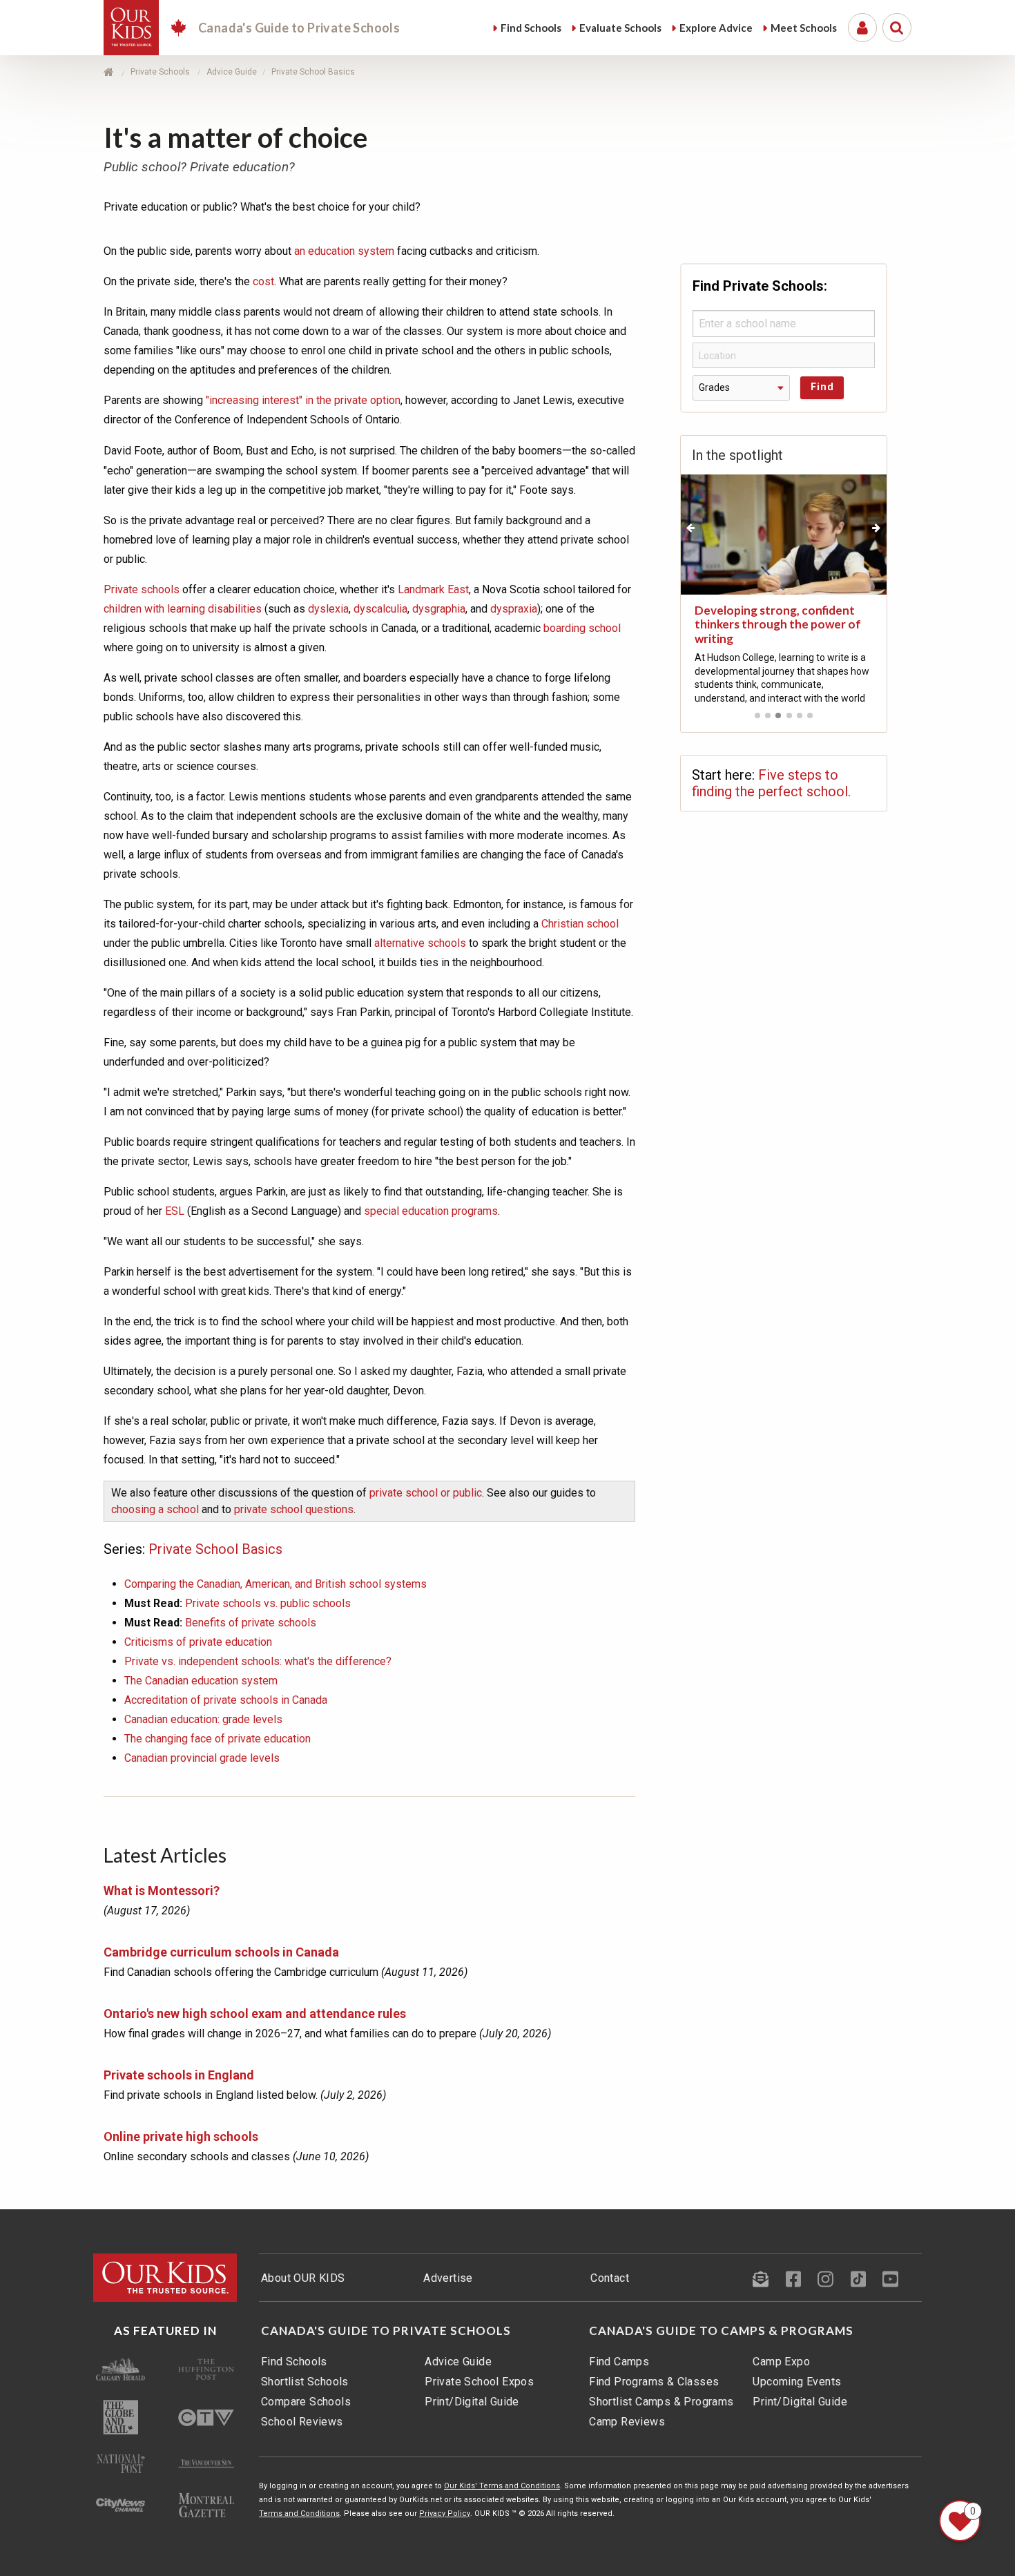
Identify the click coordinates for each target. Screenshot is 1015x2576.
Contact (610, 2278)
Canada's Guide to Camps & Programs (721, 2331)
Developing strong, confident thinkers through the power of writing (778, 624)
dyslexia (328, 609)
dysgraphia (439, 609)
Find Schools (294, 2362)
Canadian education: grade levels (203, 1719)
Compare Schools (306, 2402)
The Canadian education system (201, 1681)
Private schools (142, 589)
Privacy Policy (445, 2513)
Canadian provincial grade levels (202, 1758)
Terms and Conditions (299, 2513)
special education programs (431, 1211)
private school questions (294, 1509)
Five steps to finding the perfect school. (771, 783)
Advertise (448, 2278)
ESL (175, 1211)
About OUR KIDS (303, 2278)
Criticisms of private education (198, 1642)
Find (531, 28)
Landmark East (433, 589)
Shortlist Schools (305, 2382)
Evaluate (620, 28)
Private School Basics (215, 1549)
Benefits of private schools (251, 1623)
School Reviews (302, 2422)
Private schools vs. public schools (268, 1603)
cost (263, 281)
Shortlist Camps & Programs (661, 2402)
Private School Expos (479, 2382)
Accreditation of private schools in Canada (226, 1700)
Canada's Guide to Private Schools (386, 2331)
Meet (804, 28)
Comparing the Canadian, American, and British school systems (275, 1584)
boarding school (582, 628)
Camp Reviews (627, 2422)
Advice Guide (458, 2362)
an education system (344, 251)
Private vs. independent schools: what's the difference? (258, 1661)
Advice (716, 28)
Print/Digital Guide (472, 2402)
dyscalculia (380, 609)
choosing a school (155, 1509)
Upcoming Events (797, 2382)
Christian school (580, 924)
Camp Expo (781, 2362)
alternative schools (420, 943)
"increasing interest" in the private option (303, 400)
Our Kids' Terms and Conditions (502, 2486)
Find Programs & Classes (654, 2382)
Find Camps (619, 2362)
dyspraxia (514, 609)
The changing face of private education (217, 1739)
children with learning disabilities (183, 609)
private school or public (426, 1493)
